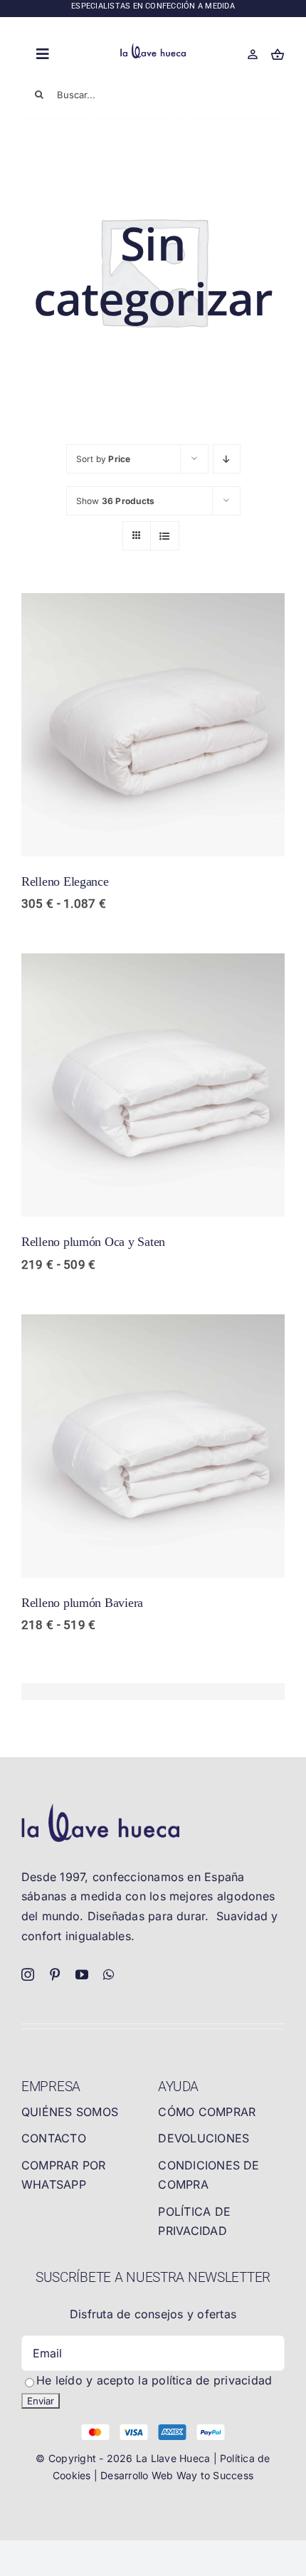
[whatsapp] (109, 1974)
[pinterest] (55, 1974)
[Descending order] (227, 459)
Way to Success (215, 2475)
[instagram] (28, 1974)
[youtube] (82, 1974)
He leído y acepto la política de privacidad (154, 2380)
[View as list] (165, 536)
